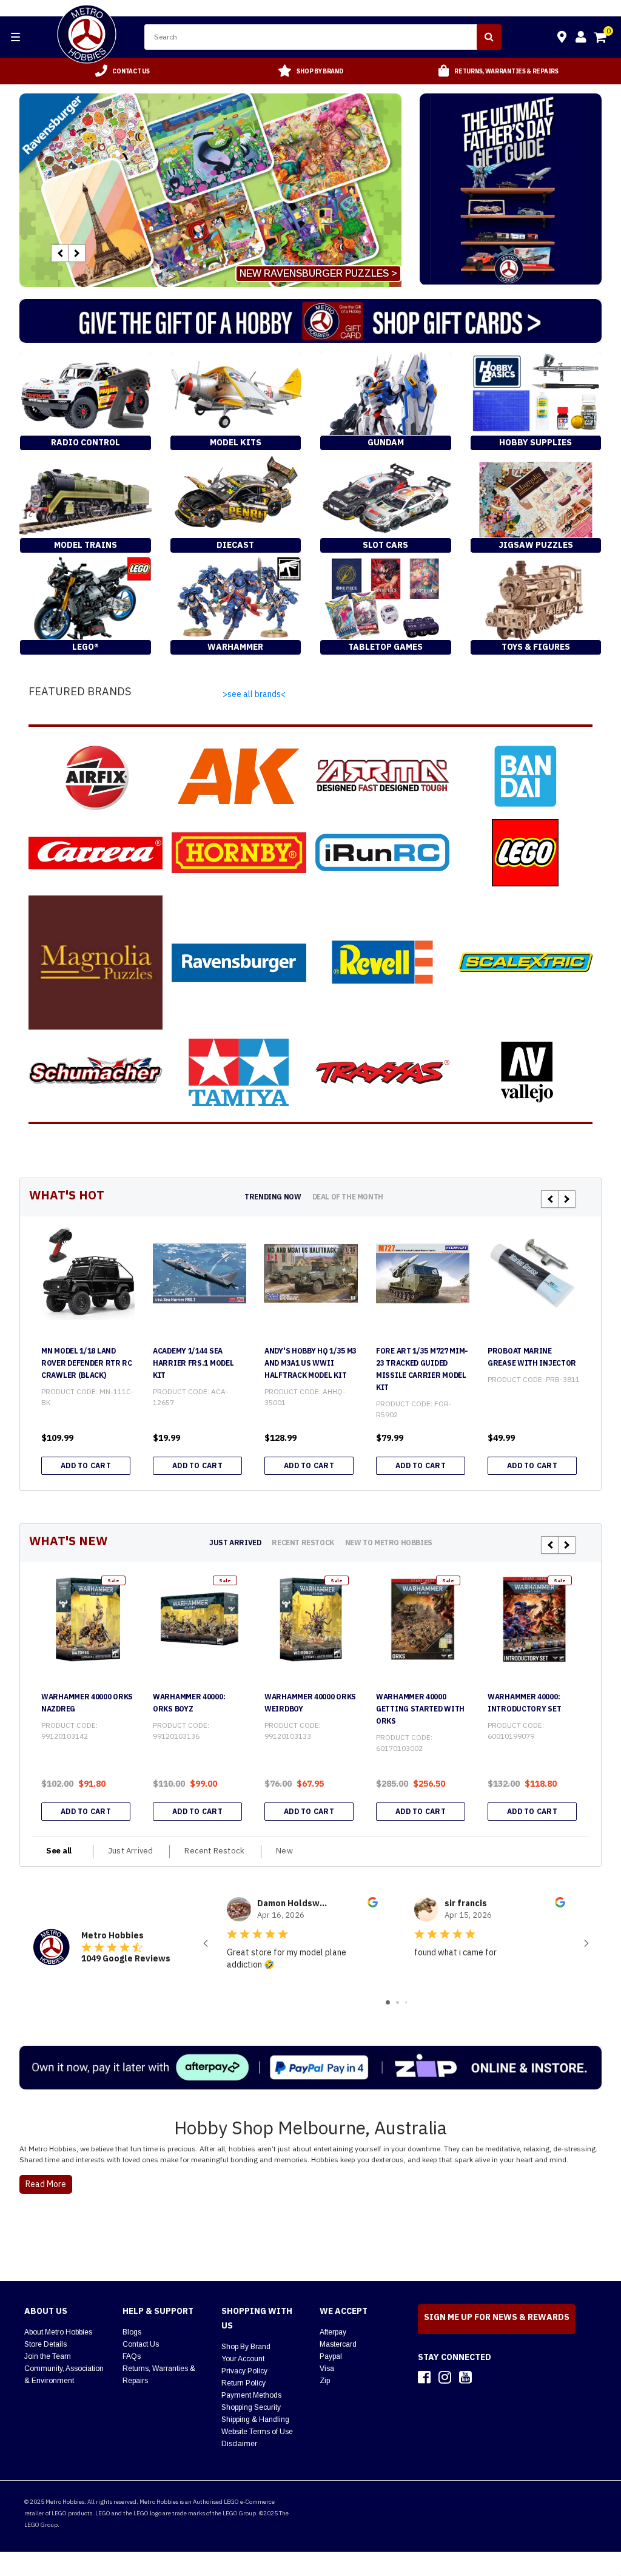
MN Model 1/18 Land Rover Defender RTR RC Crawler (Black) (87, 1363)
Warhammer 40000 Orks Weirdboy (310, 1703)
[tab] (273, 1197)
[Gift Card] (310, 321)
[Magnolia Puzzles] (96, 963)
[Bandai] (525, 776)
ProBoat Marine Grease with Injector (532, 1357)
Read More (46, 2184)
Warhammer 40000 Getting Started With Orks (420, 1709)
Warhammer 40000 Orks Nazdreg (87, 1703)
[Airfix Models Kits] (96, 776)
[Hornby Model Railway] (239, 853)
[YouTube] (465, 2377)
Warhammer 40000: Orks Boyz (189, 1703)
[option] (123, 71)
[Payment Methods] (310, 2068)
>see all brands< (254, 694)
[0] (601, 39)
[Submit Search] (489, 37)
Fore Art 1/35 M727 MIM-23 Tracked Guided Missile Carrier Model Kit (422, 1369)
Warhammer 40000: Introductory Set (524, 1703)
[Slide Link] (210, 190)
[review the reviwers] (373, 1904)
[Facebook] (424, 2377)
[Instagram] (445, 2377)
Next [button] (77, 253)
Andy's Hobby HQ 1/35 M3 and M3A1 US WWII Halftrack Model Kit (310, 1363)
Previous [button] (60, 253)
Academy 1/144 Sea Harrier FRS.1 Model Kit (193, 1363)
